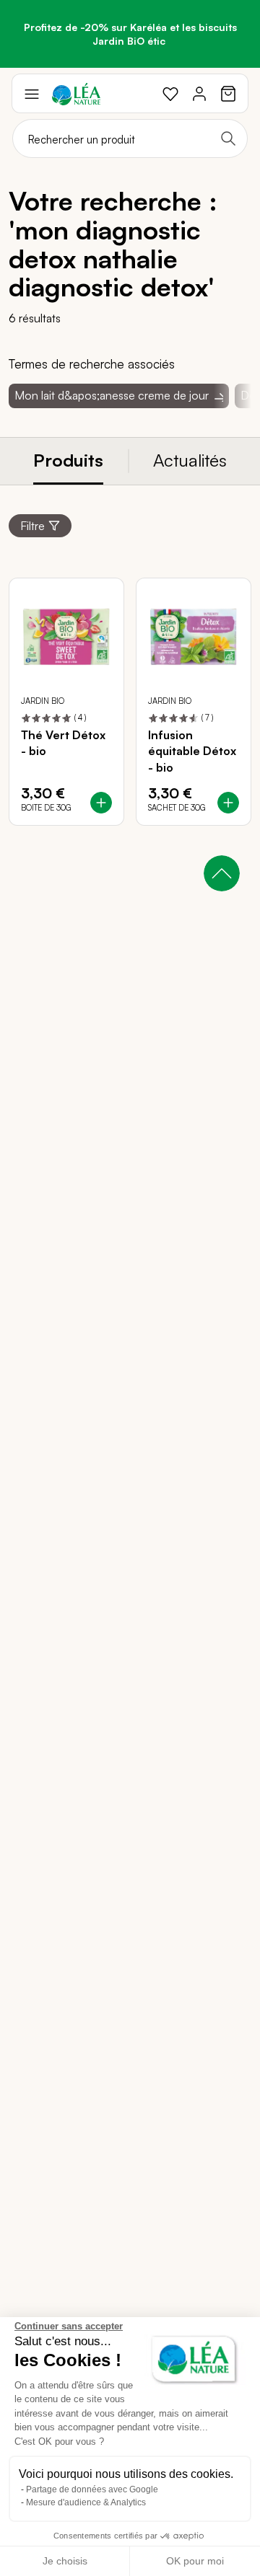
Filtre (32, 526)
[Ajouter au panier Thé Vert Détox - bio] (101, 803)
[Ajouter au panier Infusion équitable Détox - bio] (228, 803)
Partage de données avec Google (92, 2489)
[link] (170, 94)
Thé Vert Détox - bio (63, 743)
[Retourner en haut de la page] (222, 873)
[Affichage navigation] (32, 94)
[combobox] (130, 138)
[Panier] (228, 94)
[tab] (69, 461)
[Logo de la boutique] (76, 94)
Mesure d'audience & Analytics (86, 2502)
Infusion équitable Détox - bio (192, 751)
